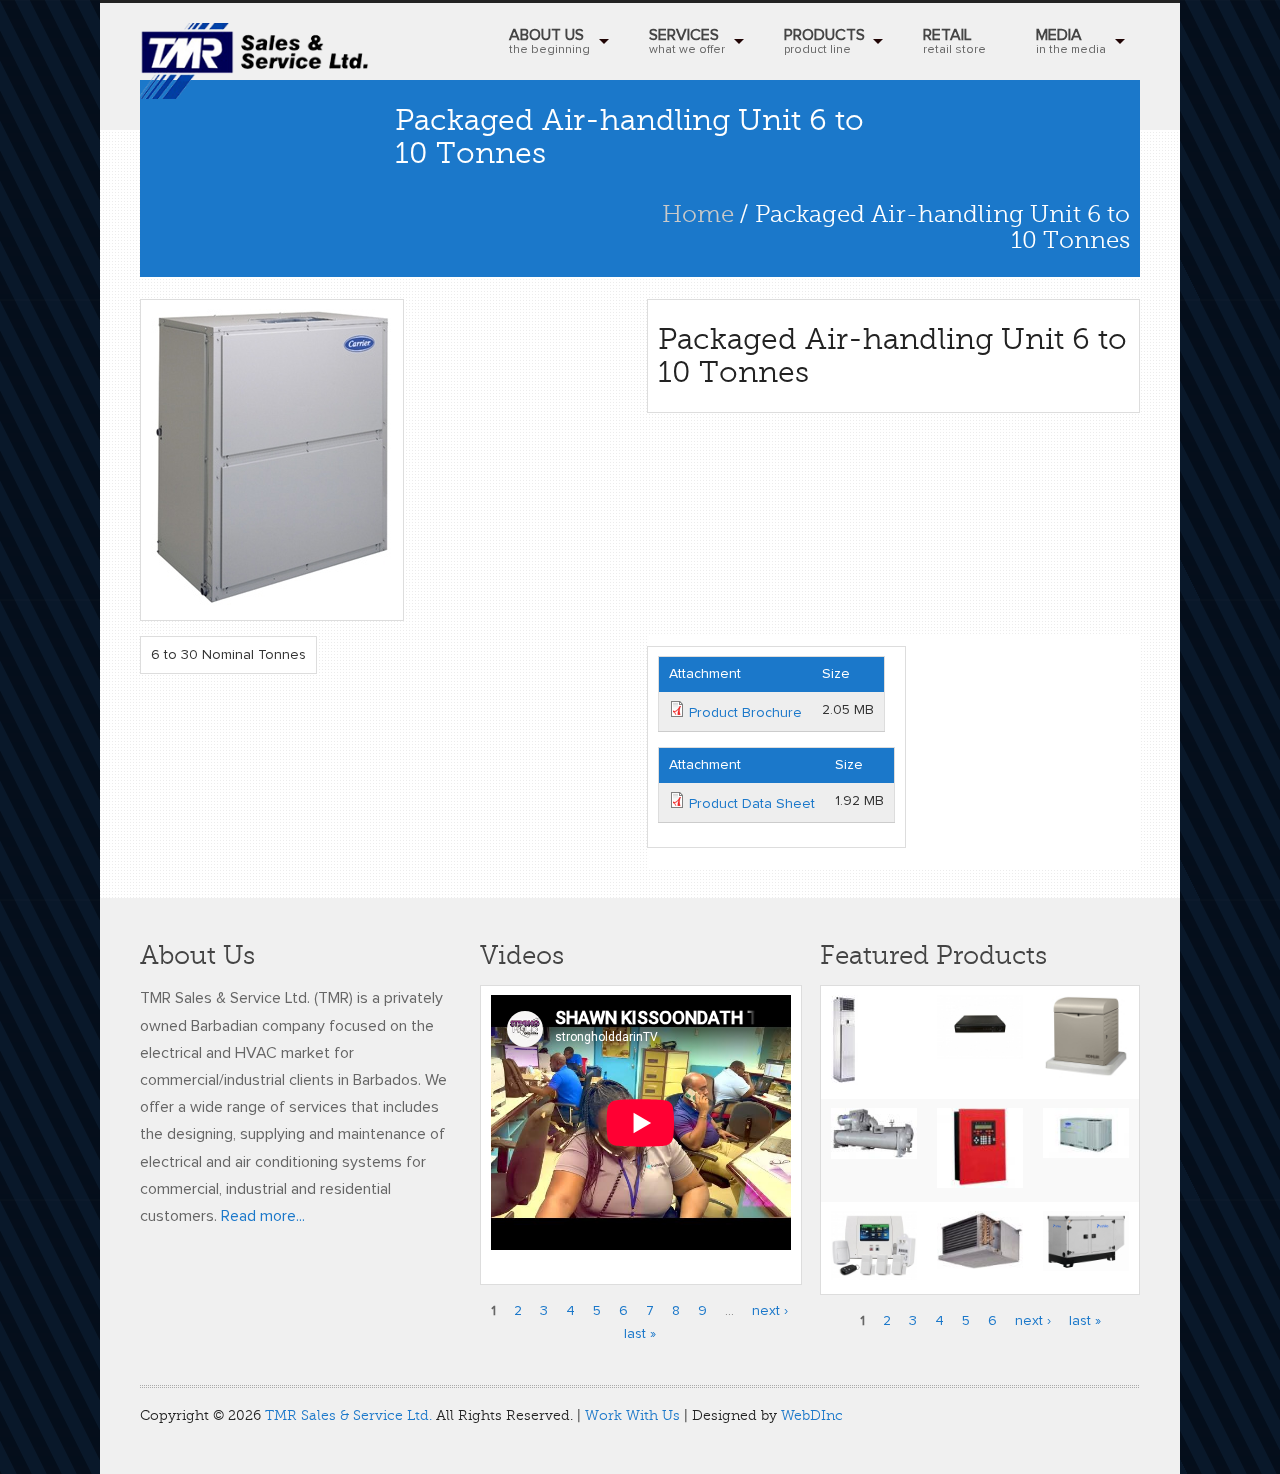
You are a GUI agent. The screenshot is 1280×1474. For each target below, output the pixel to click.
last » (640, 1334)
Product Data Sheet (752, 804)
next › (770, 1311)
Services (687, 41)
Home (698, 214)
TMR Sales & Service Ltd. (348, 1415)
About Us (549, 41)
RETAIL (954, 41)
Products (824, 41)
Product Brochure (745, 713)
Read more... (263, 1216)
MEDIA (1071, 41)
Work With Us (632, 1415)
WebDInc (812, 1415)
